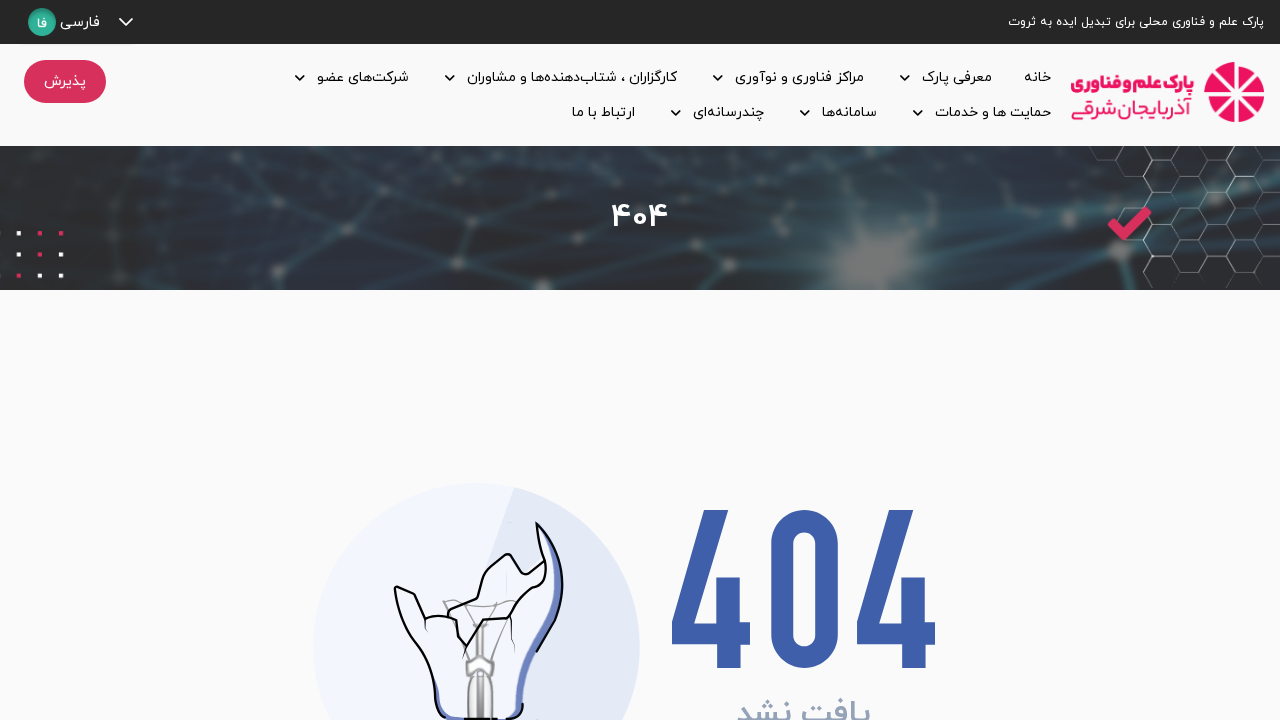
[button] (125, 22)
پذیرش (65, 81)
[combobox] (64, 22)
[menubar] (592, 95)
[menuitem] (1033, 77)
